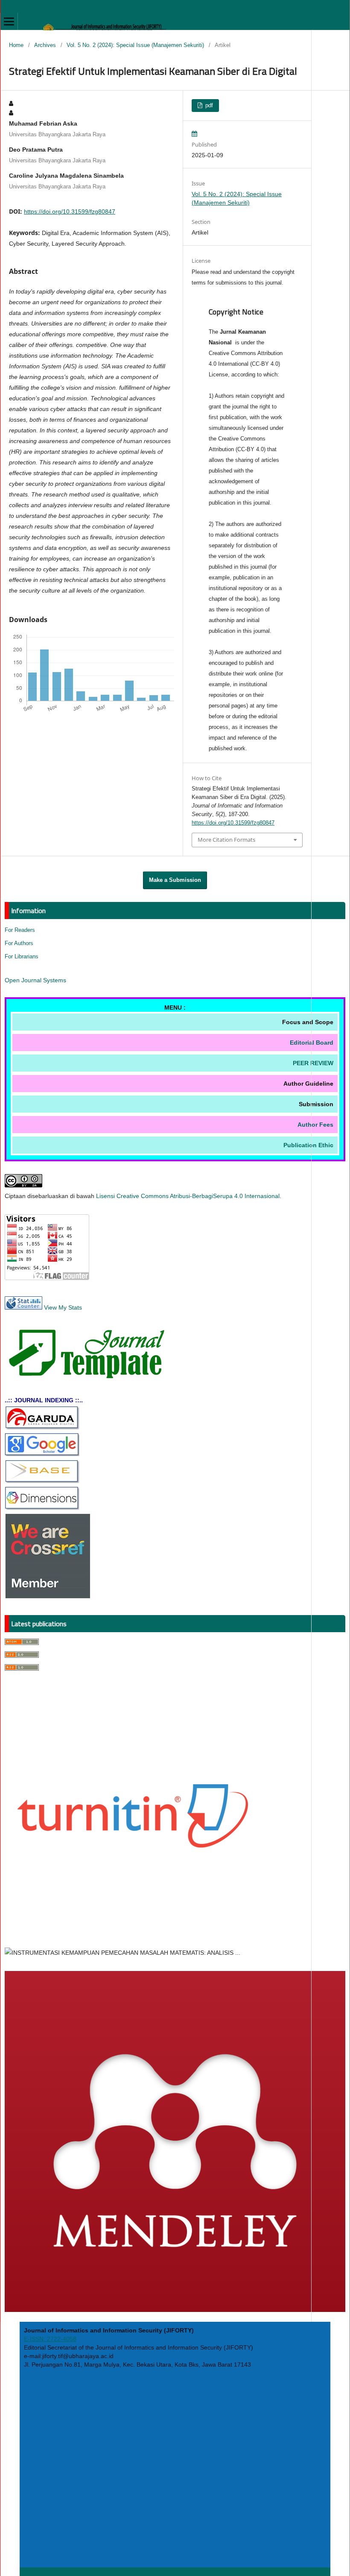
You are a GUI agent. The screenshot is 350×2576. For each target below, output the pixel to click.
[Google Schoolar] (42, 1454)
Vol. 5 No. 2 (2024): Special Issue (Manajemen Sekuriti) (135, 45)
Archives (45, 45)
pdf (208, 105)
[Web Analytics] (23, 1307)
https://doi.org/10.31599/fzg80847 (70, 211)
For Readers (20, 930)
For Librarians (22, 956)
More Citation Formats (226, 840)
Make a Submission (175, 880)
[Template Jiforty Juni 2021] (90, 1377)
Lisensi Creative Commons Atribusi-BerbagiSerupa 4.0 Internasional (188, 1196)
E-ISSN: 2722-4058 (50, 2339)
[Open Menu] (9, 21)
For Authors (19, 943)
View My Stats (63, 1307)
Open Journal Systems (35, 980)
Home (16, 45)
